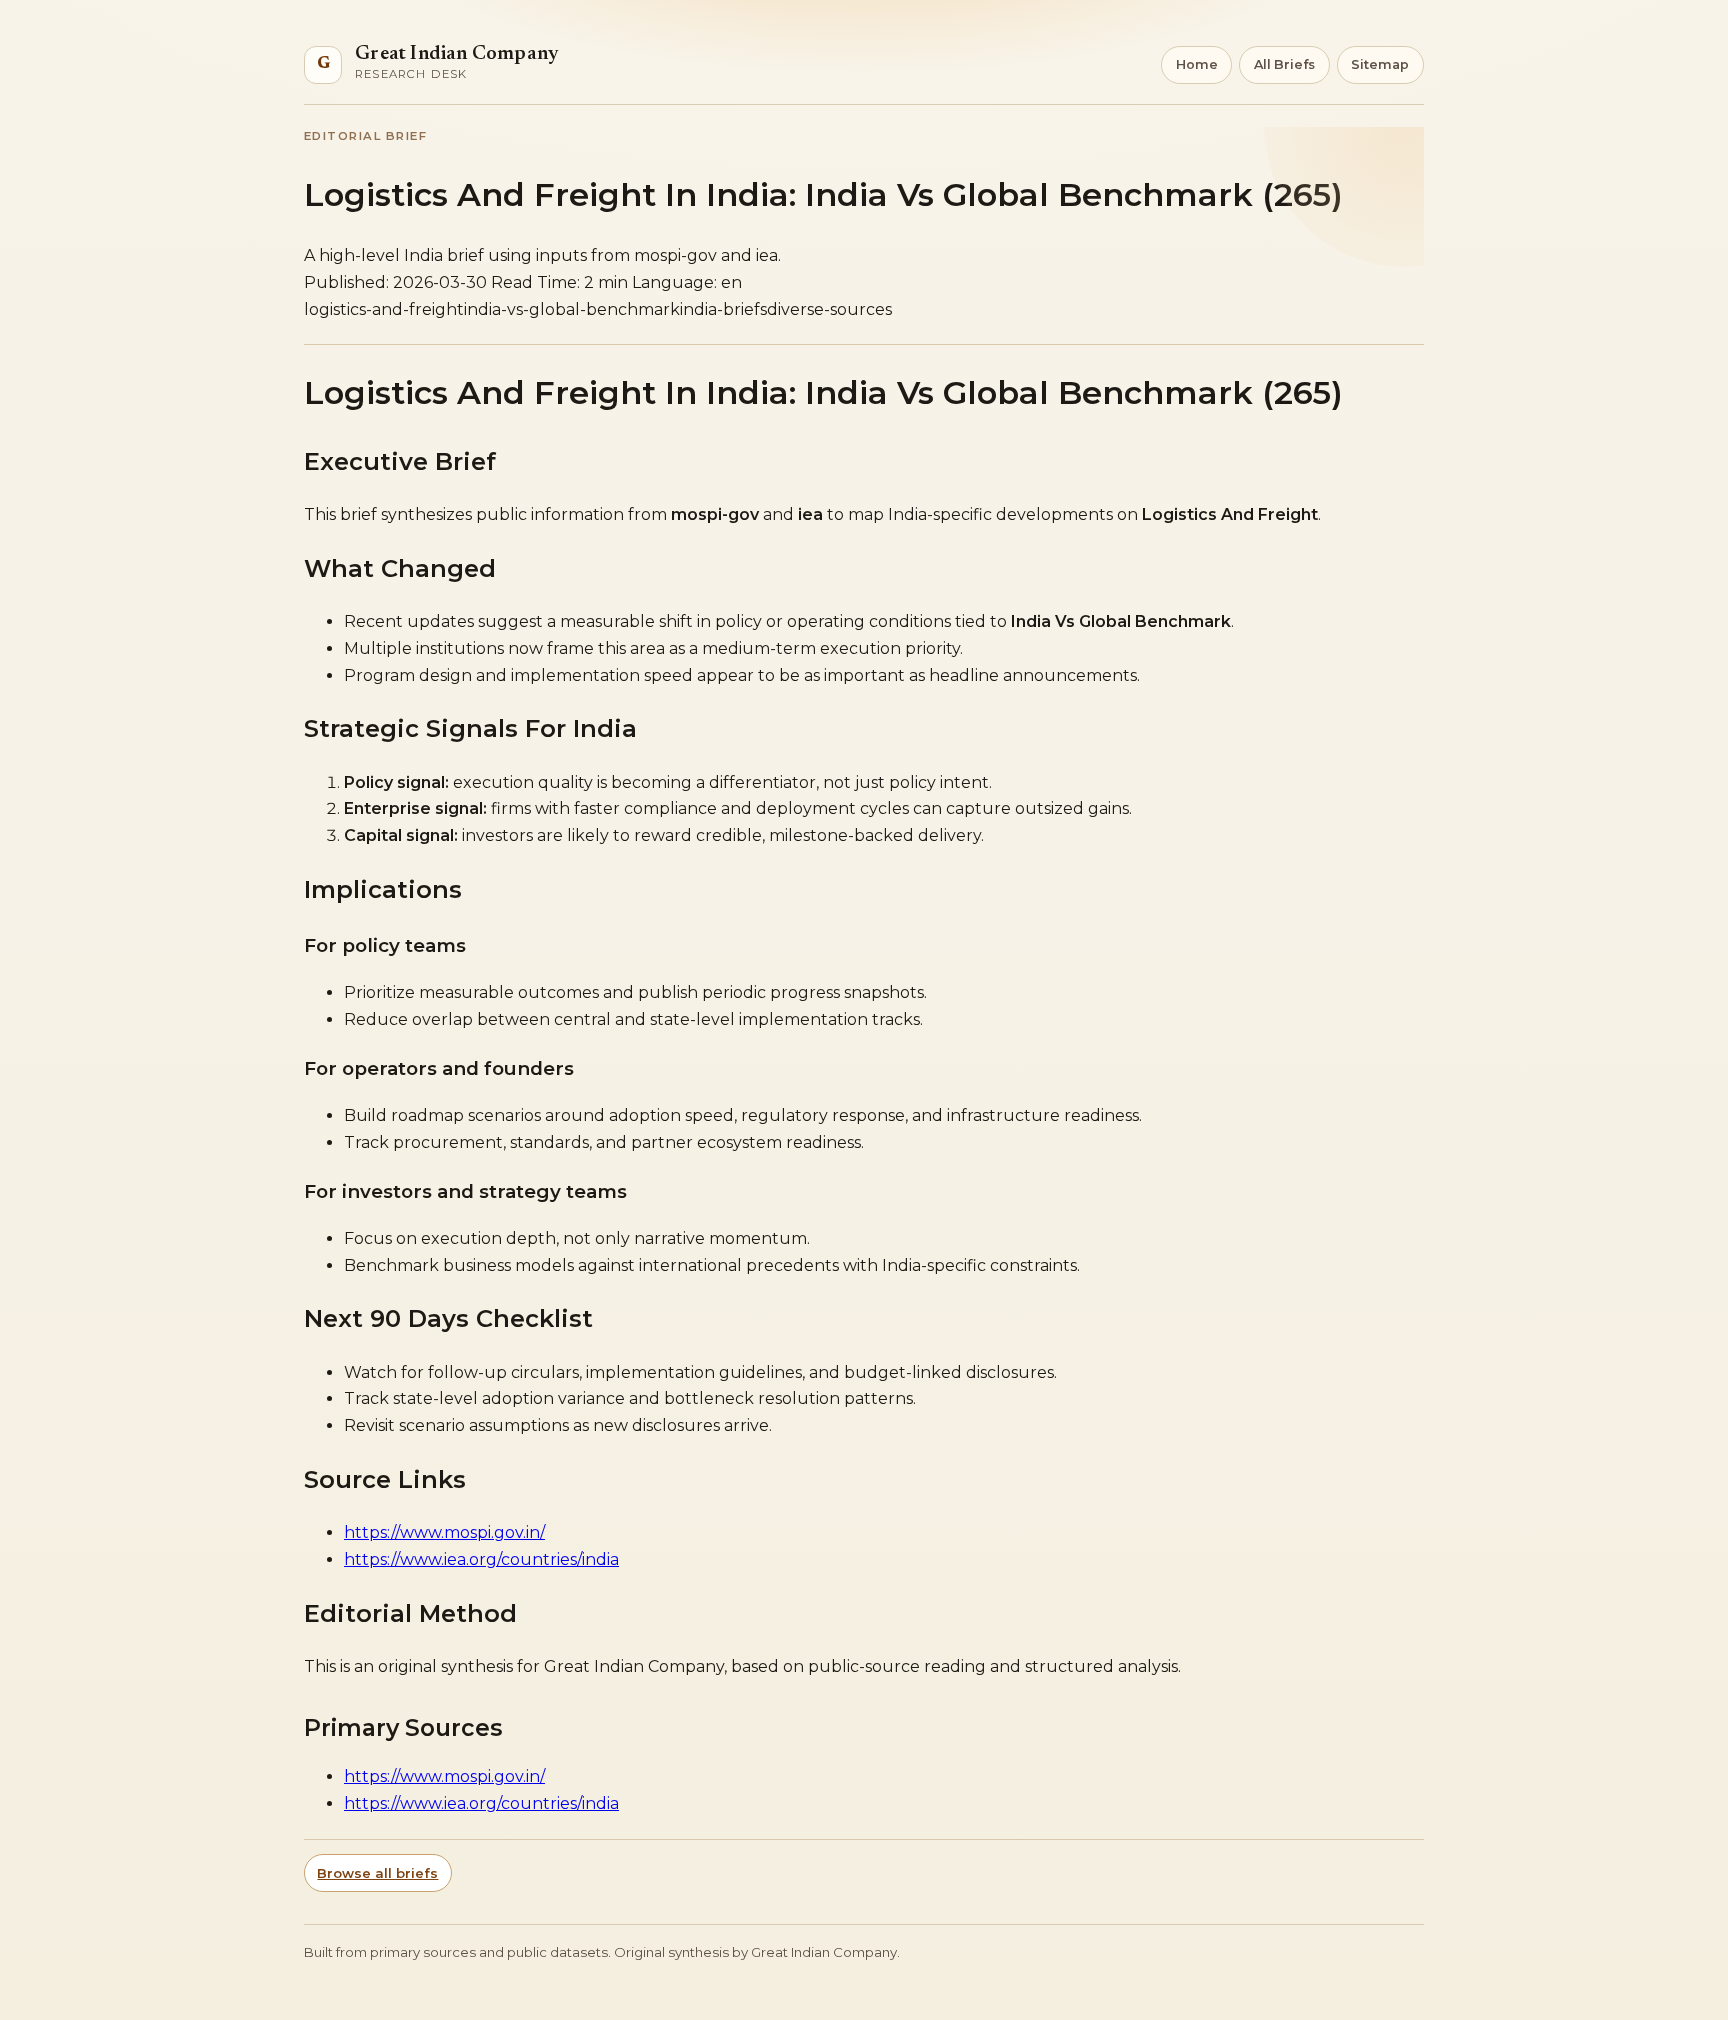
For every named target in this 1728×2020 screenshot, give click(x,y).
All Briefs (1284, 64)
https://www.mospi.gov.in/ (444, 1532)
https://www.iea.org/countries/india (481, 1559)
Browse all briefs (377, 1873)
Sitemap (1380, 64)
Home (1197, 64)
